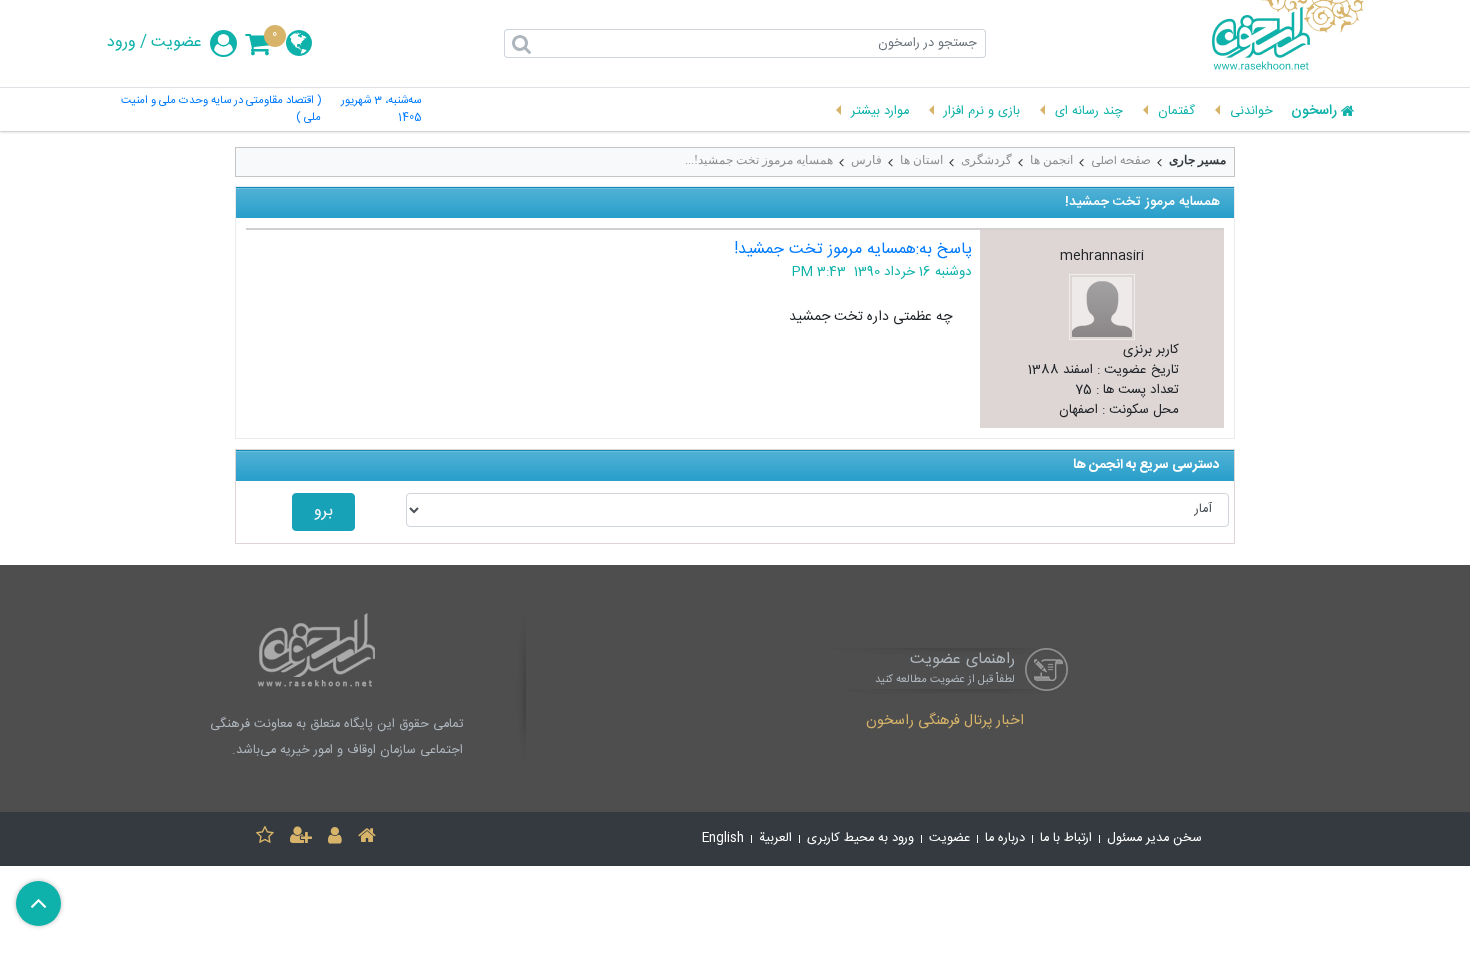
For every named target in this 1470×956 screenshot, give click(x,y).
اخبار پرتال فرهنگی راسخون (945, 722)
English (723, 838)
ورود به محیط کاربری (860, 838)
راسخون (1314, 112)
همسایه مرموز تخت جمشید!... (759, 160)
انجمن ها (1051, 160)
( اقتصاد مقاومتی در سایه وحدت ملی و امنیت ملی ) (221, 110)
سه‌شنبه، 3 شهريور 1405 (381, 110)
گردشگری (986, 160)
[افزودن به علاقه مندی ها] (265, 838)
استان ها (921, 160)
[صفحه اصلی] (367, 838)
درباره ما (1005, 838)
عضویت (176, 43)
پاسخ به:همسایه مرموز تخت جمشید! (853, 249)
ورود (121, 43)
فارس (866, 160)
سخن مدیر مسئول (1154, 838)
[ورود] (335, 838)
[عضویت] (301, 838)
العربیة (775, 838)
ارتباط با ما (1066, 838)
